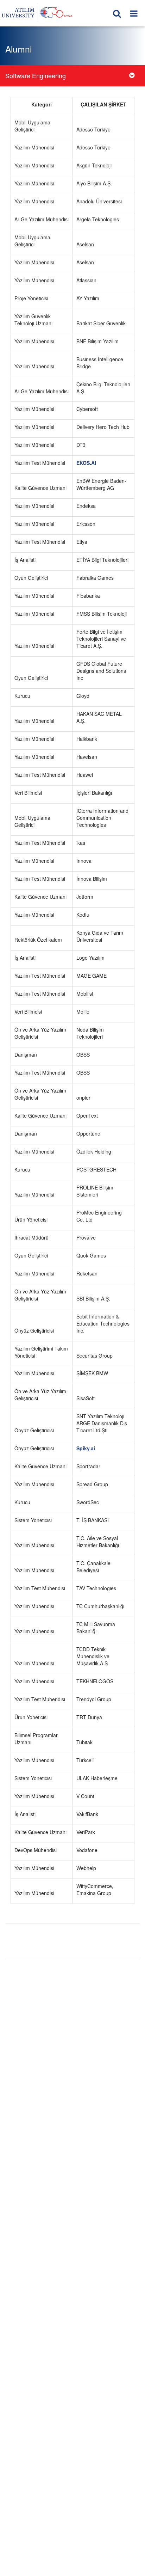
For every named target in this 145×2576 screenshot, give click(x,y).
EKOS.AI (86, 463)
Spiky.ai (86, 1448)
